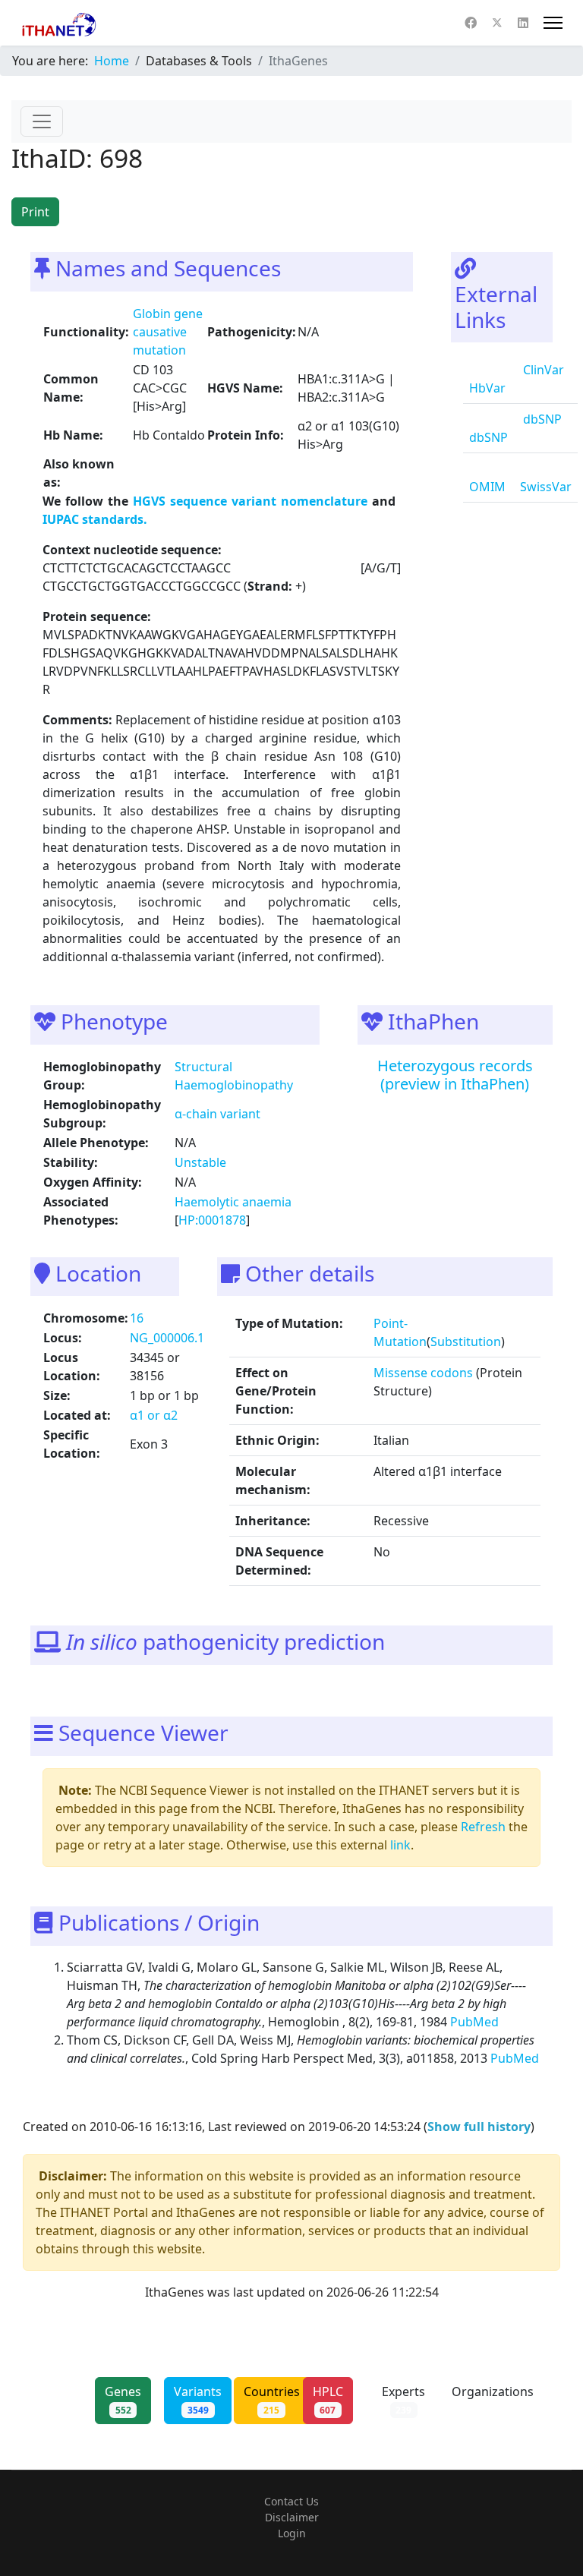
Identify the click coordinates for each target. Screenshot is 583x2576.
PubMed (476, 2022)
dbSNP (488, 437)
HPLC (328, 2400)
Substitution (466, 1342)
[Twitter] (497, 23)
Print (35, 212)
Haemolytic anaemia (233, 1202)
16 (137, 1318)
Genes (123, 2400)
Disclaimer (292, 2517)
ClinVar (542, 370)
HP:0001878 (212, 1220)
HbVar (487, 388)
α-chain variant (217, 1114)
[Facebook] (471, 23)
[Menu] (553, 23)
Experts (403, 2400)
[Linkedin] (523, 23)
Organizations (493, 2400)
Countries (272, 2400)
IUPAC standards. (95, 519)
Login (292, 2533)
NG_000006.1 (167, 1338)
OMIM (487, 487)
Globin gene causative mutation (168, 332)
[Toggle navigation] (42, 121)
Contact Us (291, 2501)
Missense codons (423, 1373)
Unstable (200, 1162)
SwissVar (546, 487)
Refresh (483, 1827)
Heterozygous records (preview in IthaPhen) (455, 1075)
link (400, 1845)
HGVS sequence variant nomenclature (252, 501)
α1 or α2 (154, 1415)
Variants (198, 2400)
